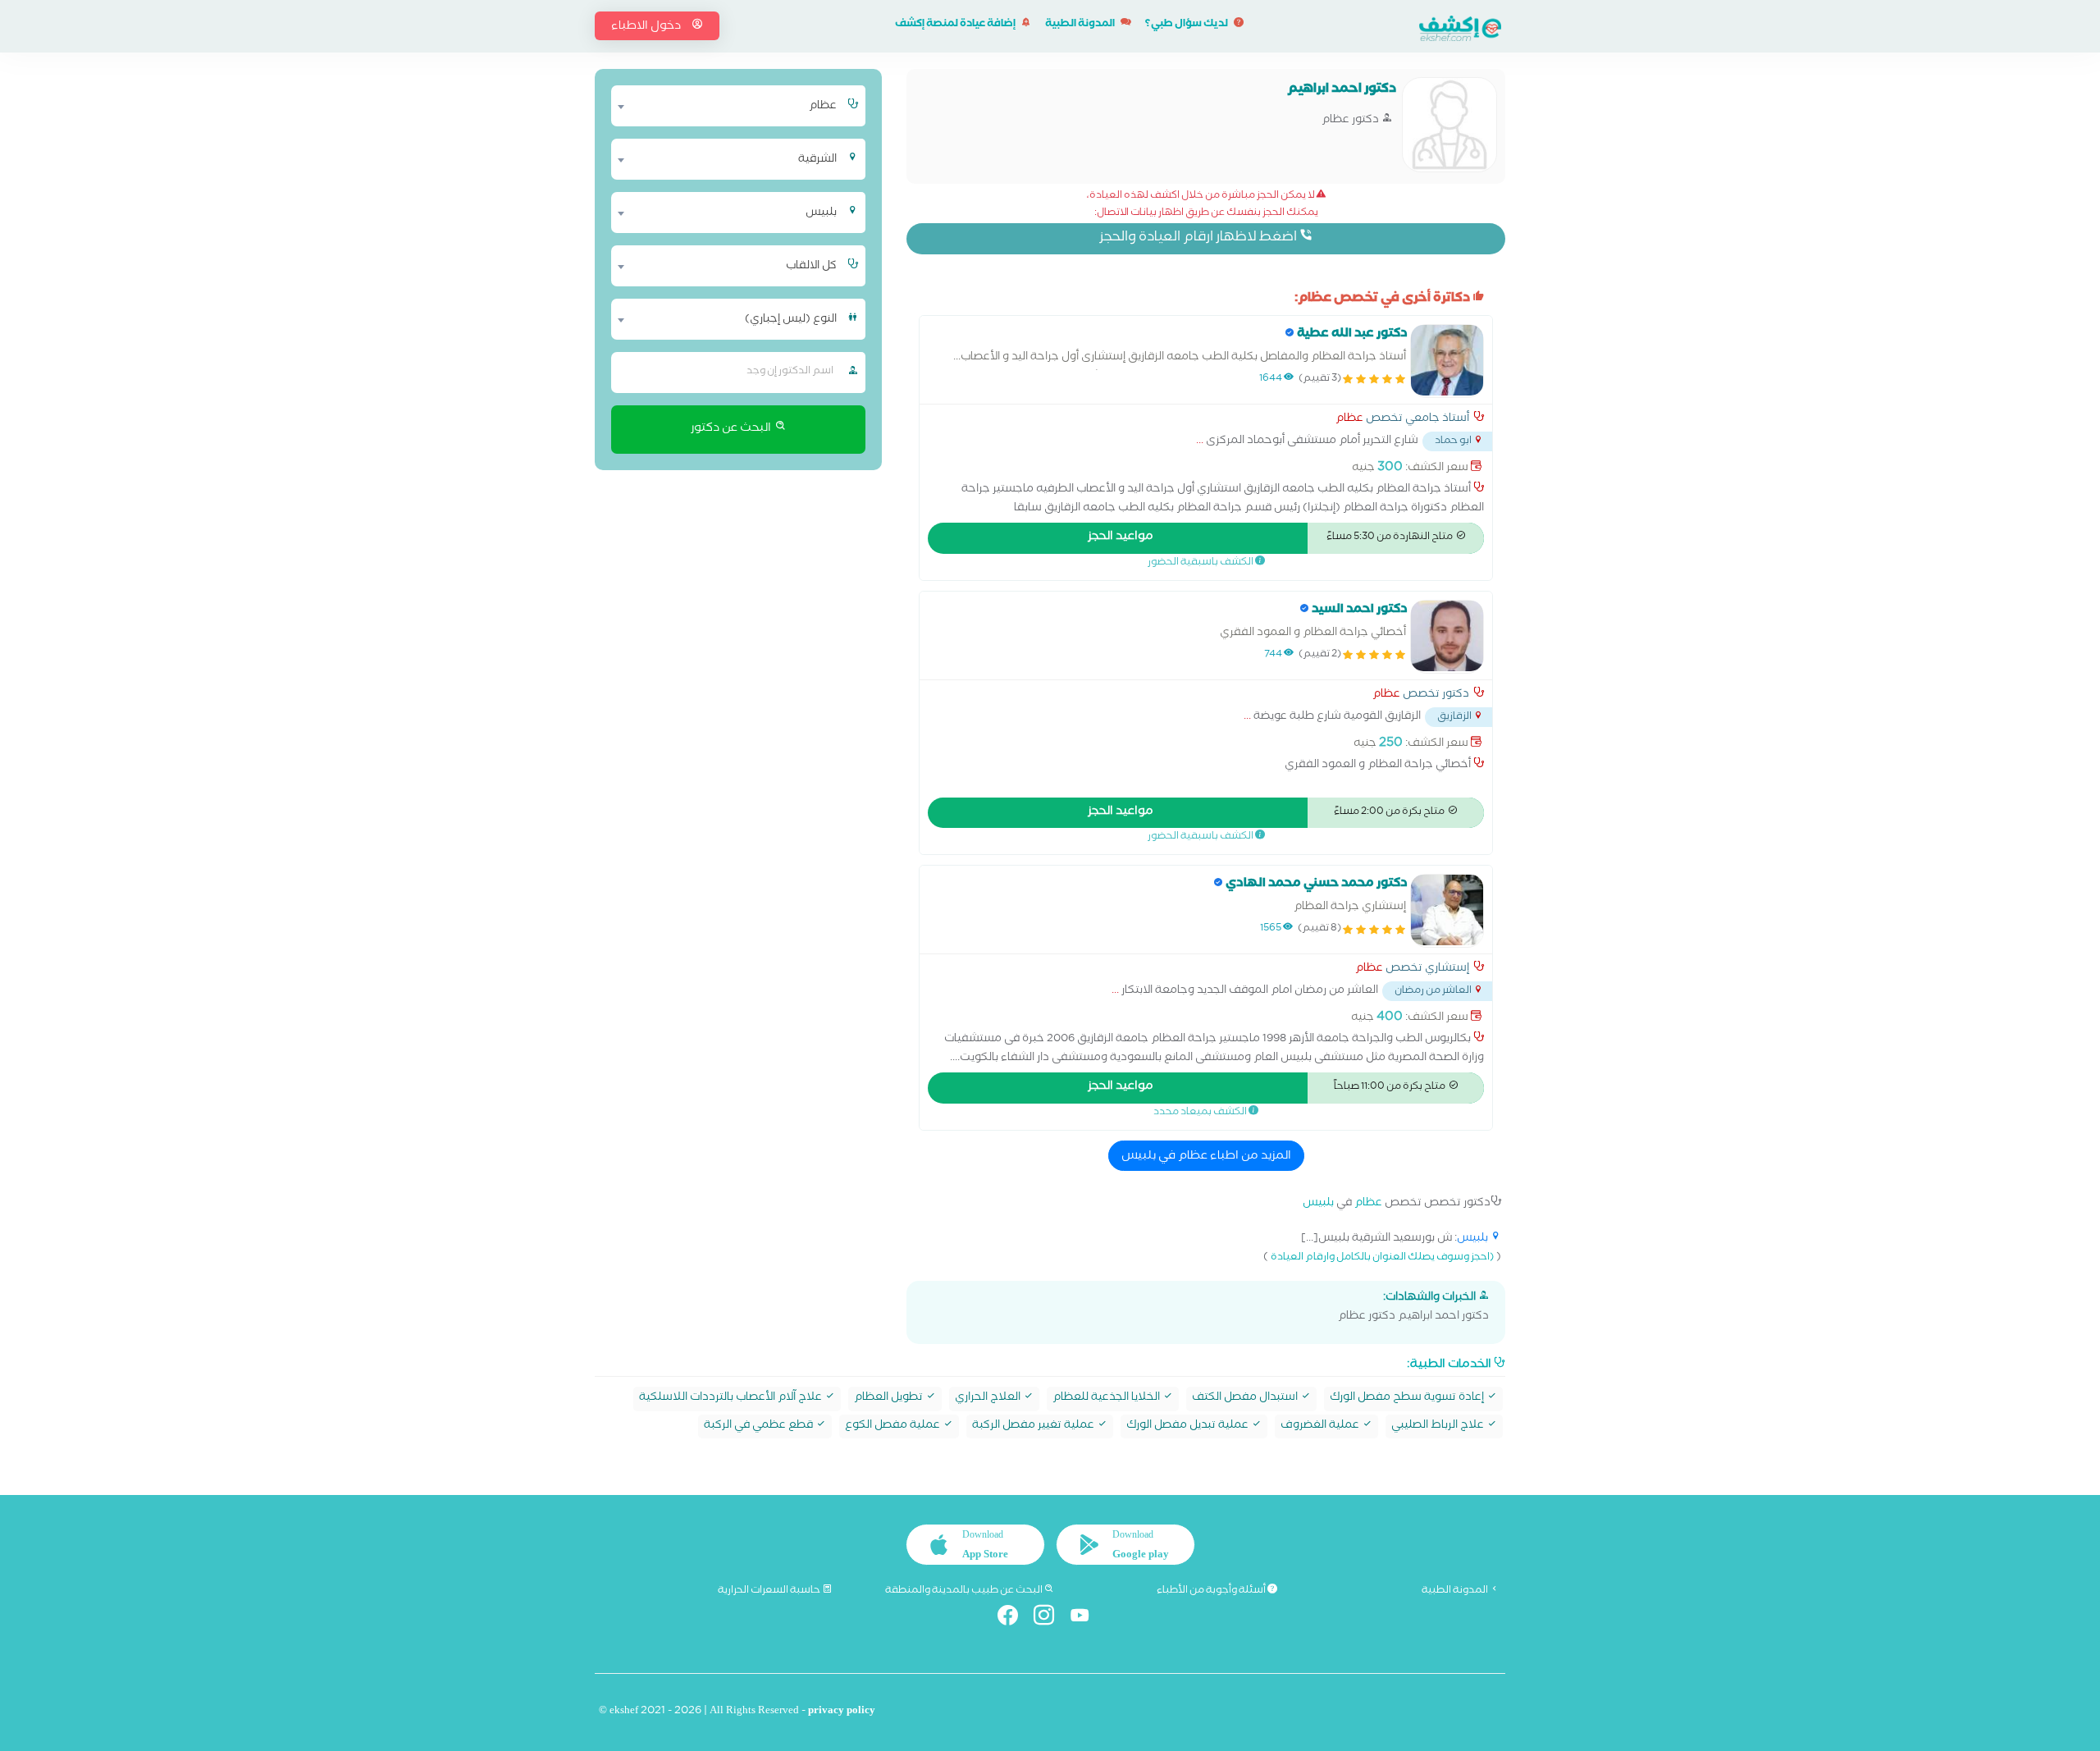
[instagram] (1050, 1618)
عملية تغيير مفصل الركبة (1034, 1426)
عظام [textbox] (823, 107)
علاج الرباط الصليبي (1439, 1426)
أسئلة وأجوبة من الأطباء (1212, 1591)
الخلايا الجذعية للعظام (1107, 1399)
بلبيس (1318, 1204)
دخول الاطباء (647, 27)
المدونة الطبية (1081, 25)
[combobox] (728, 106)
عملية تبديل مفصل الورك (1189, 1426)
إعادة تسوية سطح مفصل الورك (1408, 1399)
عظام (1349, 420)
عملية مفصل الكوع (894, 1426)
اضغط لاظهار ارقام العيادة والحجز (1199, 238)
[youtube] (1087, 1618)
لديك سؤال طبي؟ (1187, 25)
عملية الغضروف (1321, 1426)
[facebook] (1014, 1618)
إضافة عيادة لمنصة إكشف (956, 25)
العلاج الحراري (989, 1399)
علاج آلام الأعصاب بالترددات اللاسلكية (732, 1399)
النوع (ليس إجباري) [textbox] (791, 320)
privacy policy (842, 1712)
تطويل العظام (890, 1399)
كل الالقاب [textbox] (811, 267)
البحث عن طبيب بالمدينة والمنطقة (965, 1591)
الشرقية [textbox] (817, 160)
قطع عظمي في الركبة (760, 1426)
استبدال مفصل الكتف (1246, 1399)
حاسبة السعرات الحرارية (770, 1591)
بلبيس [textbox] (821, 213)
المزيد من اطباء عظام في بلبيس (1206, 1157)
